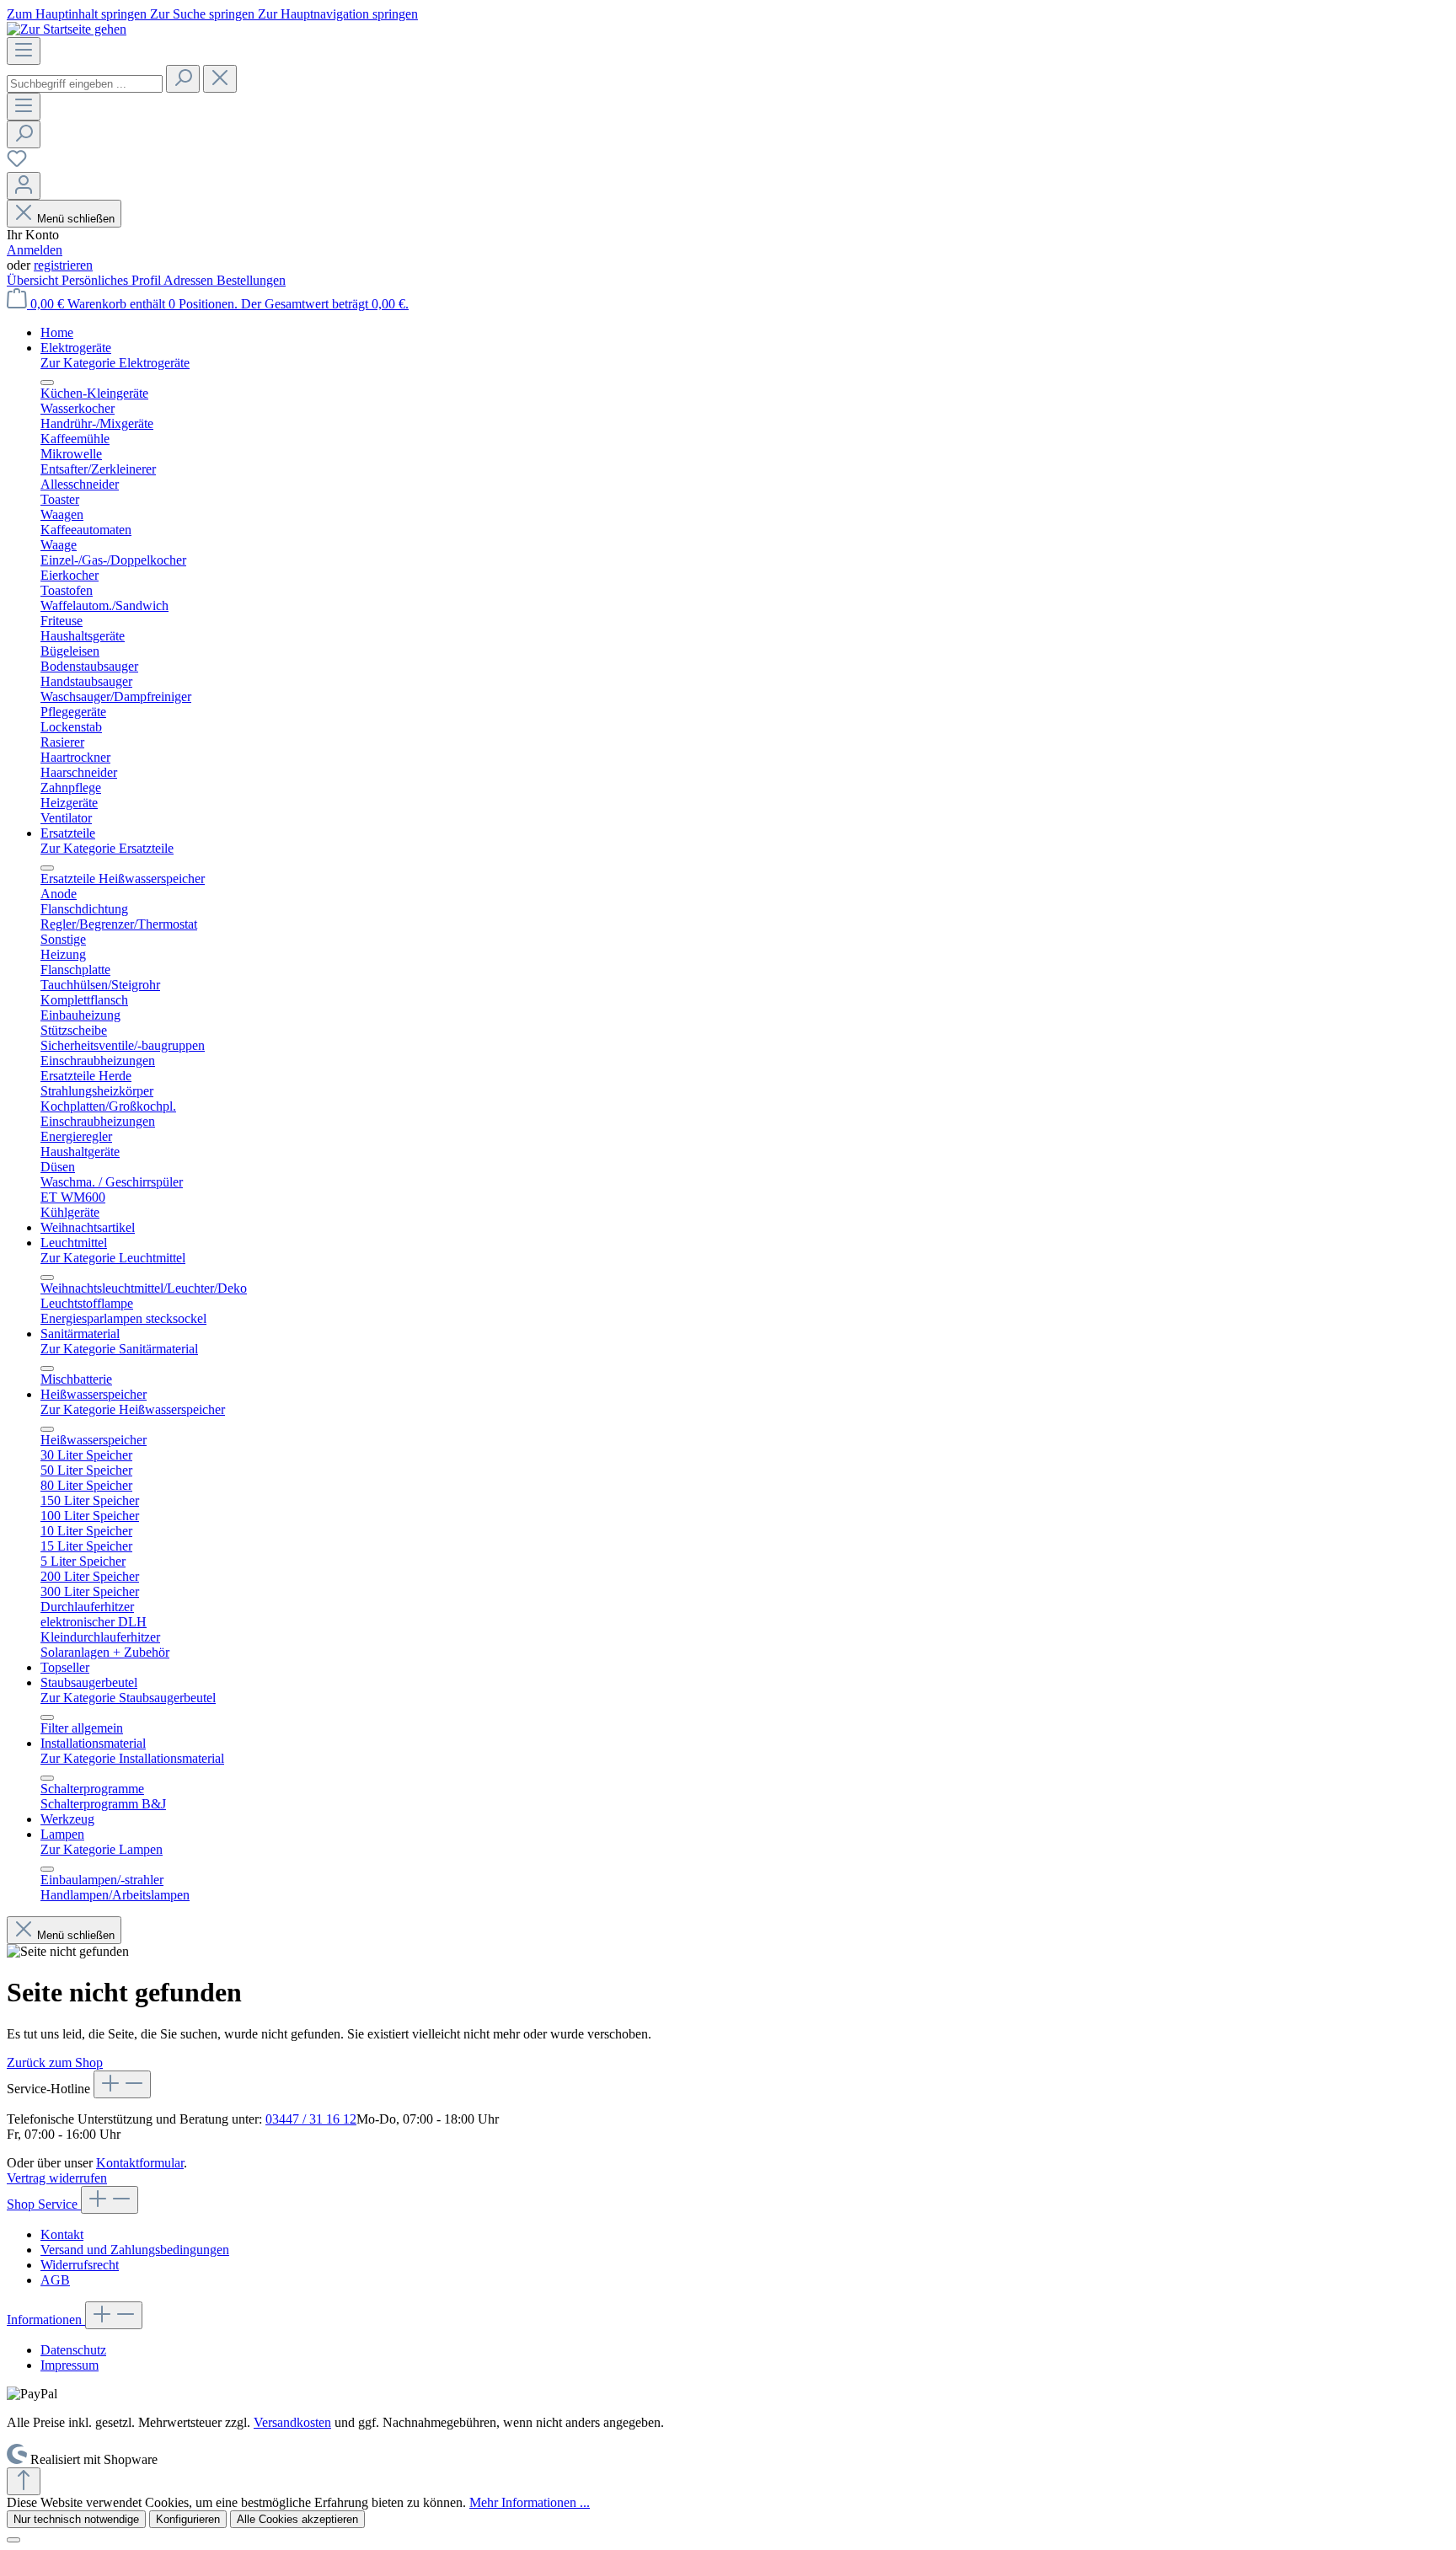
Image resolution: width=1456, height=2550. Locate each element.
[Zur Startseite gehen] (67, 29)
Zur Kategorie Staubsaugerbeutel (128, 1698)
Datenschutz (73, 2350)
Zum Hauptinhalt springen (78, 14)
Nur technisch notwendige (76, 2519)
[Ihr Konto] (24, 186)
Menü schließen (76, 219)
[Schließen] (13, 2540)
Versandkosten (292, 2422)
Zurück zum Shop (55, 2062)
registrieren (63, 265)
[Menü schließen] (47, 383)
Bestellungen (251, 280)
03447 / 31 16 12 (311, 2119)
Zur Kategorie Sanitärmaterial (119, 1349)
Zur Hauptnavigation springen (338, 14)
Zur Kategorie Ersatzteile (107, 848)
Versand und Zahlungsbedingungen (135, 2250)
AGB (55, 2280)
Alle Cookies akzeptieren (297, 2519)
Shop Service (44, 2204)
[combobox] (85, 84)
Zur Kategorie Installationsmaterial (132, 1758)
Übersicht (34, 280)
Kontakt (62, 2234)
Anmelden (35, 250)
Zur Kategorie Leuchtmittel (113, 1258)
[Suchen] (183, 79)
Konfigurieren (188, 2519)
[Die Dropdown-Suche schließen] (220, 79)
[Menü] (24, 51)
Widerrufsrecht (80, 2265)
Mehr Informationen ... (530, 2502)
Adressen (190, 280)
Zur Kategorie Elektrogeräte (115, 363)
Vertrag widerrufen (57, 2178)
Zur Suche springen (204, 14)
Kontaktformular (140, 2163)
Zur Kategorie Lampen (102, 1849)
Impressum (70, 2365)
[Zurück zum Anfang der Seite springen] (24, 2481)
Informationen (46, 2320)
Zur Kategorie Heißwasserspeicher (133, 1409)
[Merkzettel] (17, 164)
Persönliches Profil (112, 280)
